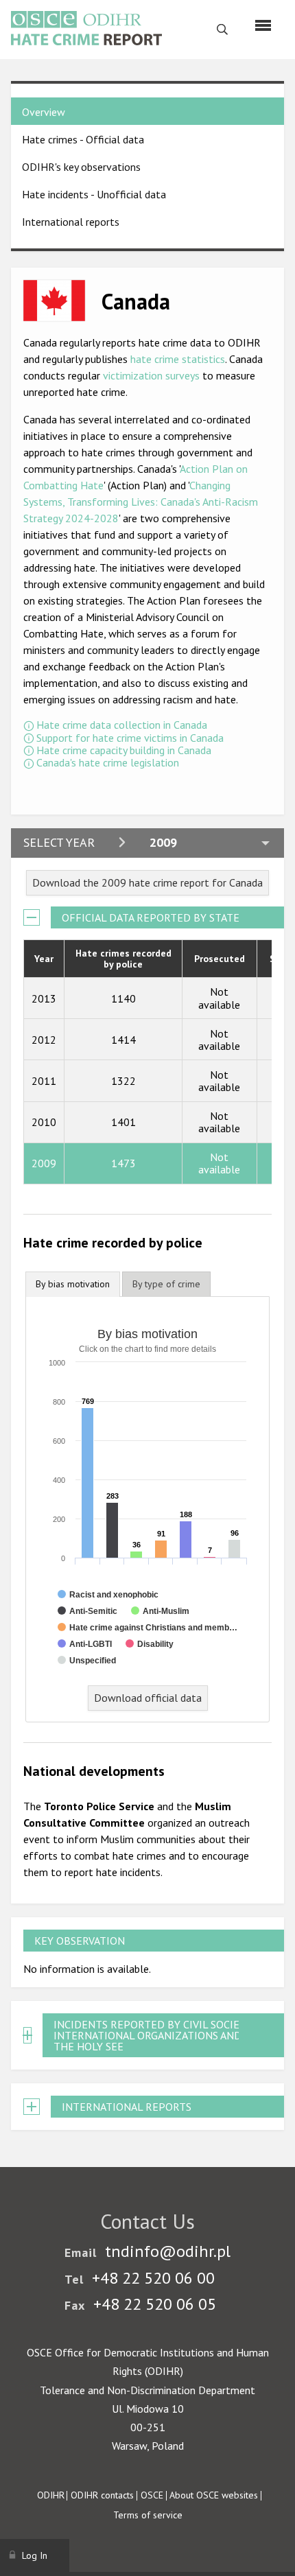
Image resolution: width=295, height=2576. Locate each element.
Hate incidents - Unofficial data (94, 194)
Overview (44, 112)
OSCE (152, 2495)
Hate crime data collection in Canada (122, 725)
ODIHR (51, 2495)
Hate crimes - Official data (83, 139)
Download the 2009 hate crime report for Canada (147, 882)
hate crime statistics (178, 359)
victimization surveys (151, 375)
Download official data (148, 1698)
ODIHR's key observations (81, 167)
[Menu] (263, 25)
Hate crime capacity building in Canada (124, 750)
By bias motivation (73, 1284)
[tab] (73, 1284)
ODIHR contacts (102, 2495)
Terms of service (148, 2515)
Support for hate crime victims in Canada (130, 738)
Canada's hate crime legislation (108, 762)
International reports (71, 222)
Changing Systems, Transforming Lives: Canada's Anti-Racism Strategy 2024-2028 (141, 502)
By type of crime (166, 1284)
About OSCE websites (214, 2495)
